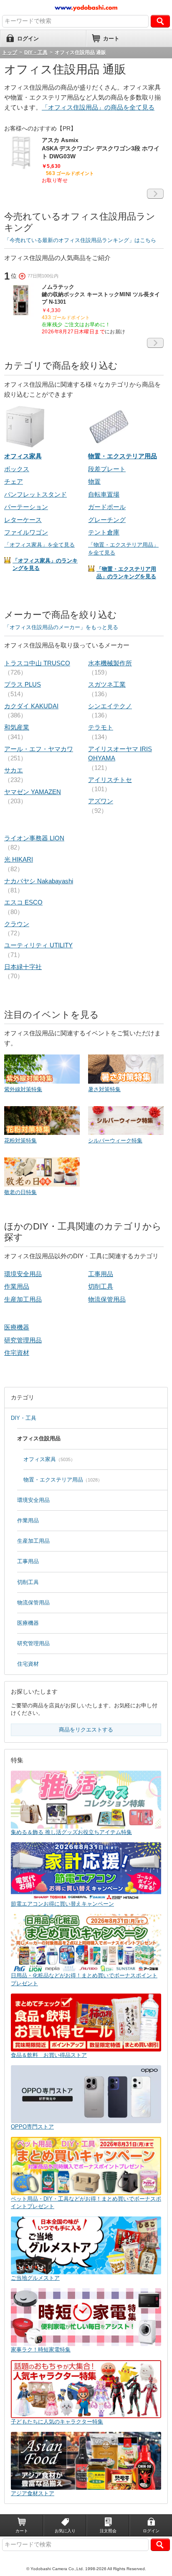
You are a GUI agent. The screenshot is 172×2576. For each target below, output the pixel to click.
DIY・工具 (24, 1418)
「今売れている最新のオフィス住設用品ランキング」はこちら (80, 240)
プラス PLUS (23, 684)
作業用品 (17, 1286)
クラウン (17, 924)
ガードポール (107, 507)
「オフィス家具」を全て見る (39, 545)
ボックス (17, 469)
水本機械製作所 (110, 663)
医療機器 (17, 1327)
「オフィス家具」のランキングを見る (45, 564)
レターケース (23, 520)
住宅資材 (17, 1353)
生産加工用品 (23, 1299)
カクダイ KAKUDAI (31, 706)
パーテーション (26, 507)
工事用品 (101, 1274)
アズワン (101, 801)
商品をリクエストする (86, 1730)
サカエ (14, 770)
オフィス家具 (40, 1459)
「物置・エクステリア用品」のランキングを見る (126, 573)
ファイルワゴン (26, 532)
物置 (94, 481)
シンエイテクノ (110, 706)
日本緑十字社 (23, 967)
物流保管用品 (107, 1299)
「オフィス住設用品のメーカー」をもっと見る (61, 627)
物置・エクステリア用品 (53, 1480)
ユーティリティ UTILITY (38, 945)
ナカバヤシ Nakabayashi (39, 881)
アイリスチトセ (110, 780)
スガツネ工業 (107, 684)
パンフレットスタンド (35, 494)
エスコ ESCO (23, 902)
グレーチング (107, 520)
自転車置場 (104, 494)
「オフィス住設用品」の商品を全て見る (98, 107)
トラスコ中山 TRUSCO (37, 663)
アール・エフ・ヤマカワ (39, 749)
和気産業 (17, 727)
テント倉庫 (104, 532)
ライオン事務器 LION (34, 838)
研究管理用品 (23, 1340)
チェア (14, 481)
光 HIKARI (19, 859)
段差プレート (107, 469)
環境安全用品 (23, 1274)
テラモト (101, 727)
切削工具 (101, 1286)
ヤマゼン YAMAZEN (33, 792)
